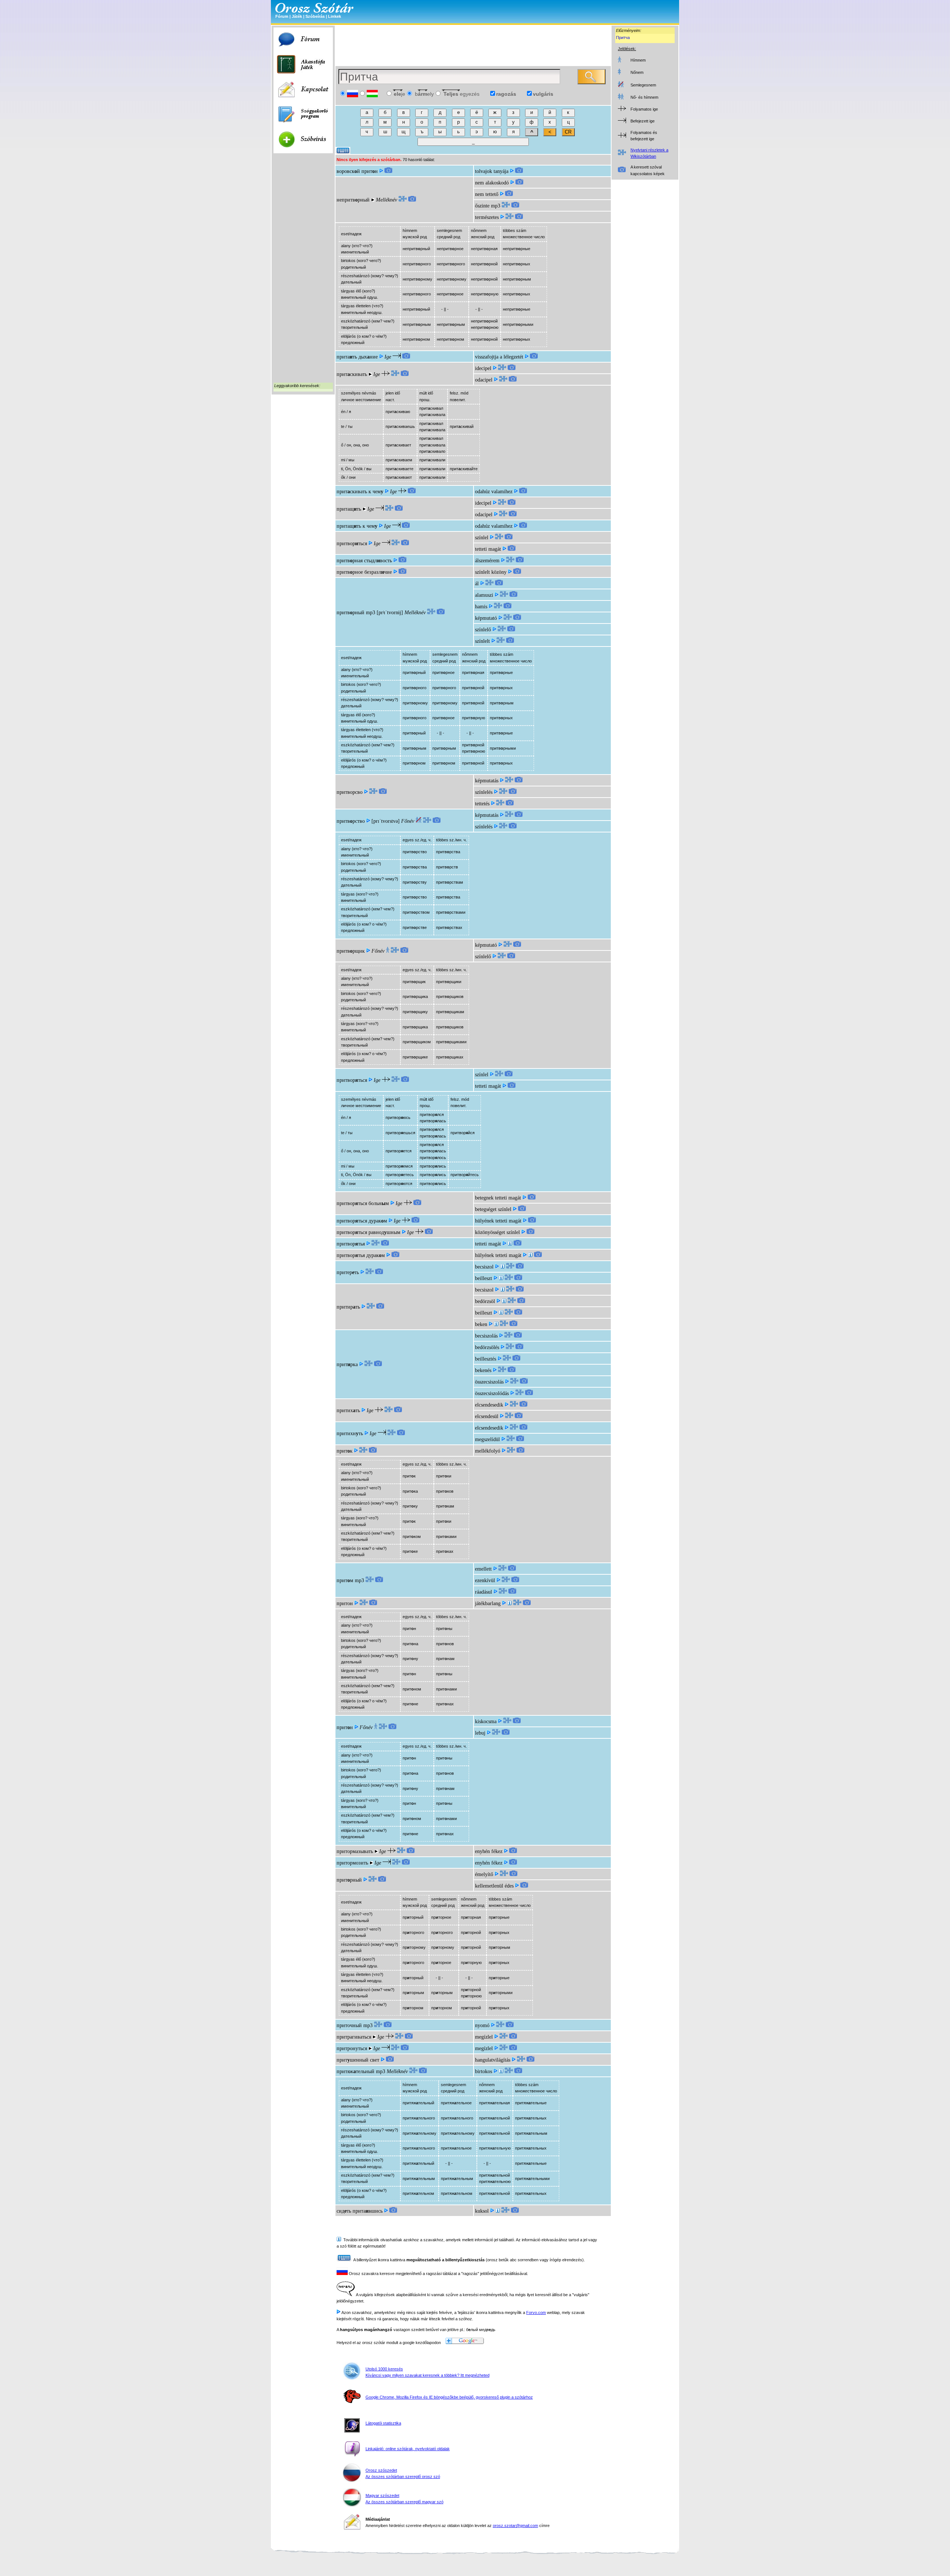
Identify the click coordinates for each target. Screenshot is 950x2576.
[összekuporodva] (498, 2211)
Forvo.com (536, 2312)
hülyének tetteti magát (498, 1221)
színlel (482, 538)
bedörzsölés (487, 1347)
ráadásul (484, 1592)
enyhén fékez (489, 1851)
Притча (623, 37)
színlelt (482, 641)
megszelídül (487, 1439)
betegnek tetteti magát (498, 1198)
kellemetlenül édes (494, 1886)
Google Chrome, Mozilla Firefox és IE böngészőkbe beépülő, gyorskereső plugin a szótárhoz (449, 2397)
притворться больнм (363, 1203)
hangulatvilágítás (493, 2060)
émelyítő (484, 1874)
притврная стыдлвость (364, 561)
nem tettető (487, 194)
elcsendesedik (489, 1405)
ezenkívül (485, 1580)
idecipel (483, 368)
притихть (348, 1410)
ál (477, 584)
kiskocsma (486, 1721)
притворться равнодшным (368, 1232)
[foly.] (530, 1255)
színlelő (483, 630)
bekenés (483, 1370)
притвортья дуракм (361, 1255)
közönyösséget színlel (497, 1232)
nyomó (482, 2025)
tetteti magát (488, 549)
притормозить (352, 1863)
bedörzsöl (485, 1301)
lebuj (480, 1733)
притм (345, 1580)
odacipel (484, 380)
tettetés (482, 804)
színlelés (484, 792)
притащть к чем (357, 526)
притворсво (350, 792)
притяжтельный (356, 2071)
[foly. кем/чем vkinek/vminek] (510, 1244)
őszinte (482, 206)
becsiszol (484, 1267)
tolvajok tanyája (492, 171)
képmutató (486, 618)
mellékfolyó (488, 1451)
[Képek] (388, 171)
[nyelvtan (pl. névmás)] (501, 2071)
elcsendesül (487, 1416)
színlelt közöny (491, 572)
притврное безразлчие (364, 572)
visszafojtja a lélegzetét (499, 357)
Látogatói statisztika (383, 2423)
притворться (352, 544)
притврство (351, 821)
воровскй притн (357, 171)
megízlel (484, 2037)
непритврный (353, 200)
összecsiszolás (489, 1382)
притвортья (351, 1244)
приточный (349, 2025)
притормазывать (355, 1851)
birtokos (484, 2071)
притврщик (351, 951)
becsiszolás (486, 1336)
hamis (481, 607)
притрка (347, 1364)
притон (345, 1603)
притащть (349, 509)
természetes (487, 217)
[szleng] (510, 1603)
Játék (297, 16)
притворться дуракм (362, 1221)
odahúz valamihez (494, 492)
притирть (348, 1307)
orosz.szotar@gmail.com (515, 2526)
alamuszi (484, 595)
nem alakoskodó (492, 183)
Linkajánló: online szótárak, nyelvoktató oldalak (408, 2449)
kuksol (482, 2211)
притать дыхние (357, 357)
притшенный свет (358, 2060)
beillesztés (486, 1359)
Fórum (282, 16)
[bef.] (502, 1267)
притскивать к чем (360, 492)
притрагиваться (354, 2037)
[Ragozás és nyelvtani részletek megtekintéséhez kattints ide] (403, 200)
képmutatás (487, 781)
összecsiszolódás (492, 1393)
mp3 (496, 206)
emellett (483, 1569)
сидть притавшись (360, 2211)
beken (481, 1324)
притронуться (352, 2048)
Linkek (335, 16)
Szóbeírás (315, 16)
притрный (349, 1880)
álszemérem (487, 561)
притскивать (352, 374)
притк (345, 1451)
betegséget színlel (493, 1209)
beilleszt (484, 1278)
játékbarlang (488, 1603)
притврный (350, 613)
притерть (348, 1272)
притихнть (350, 1433)
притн (345, 1727)
